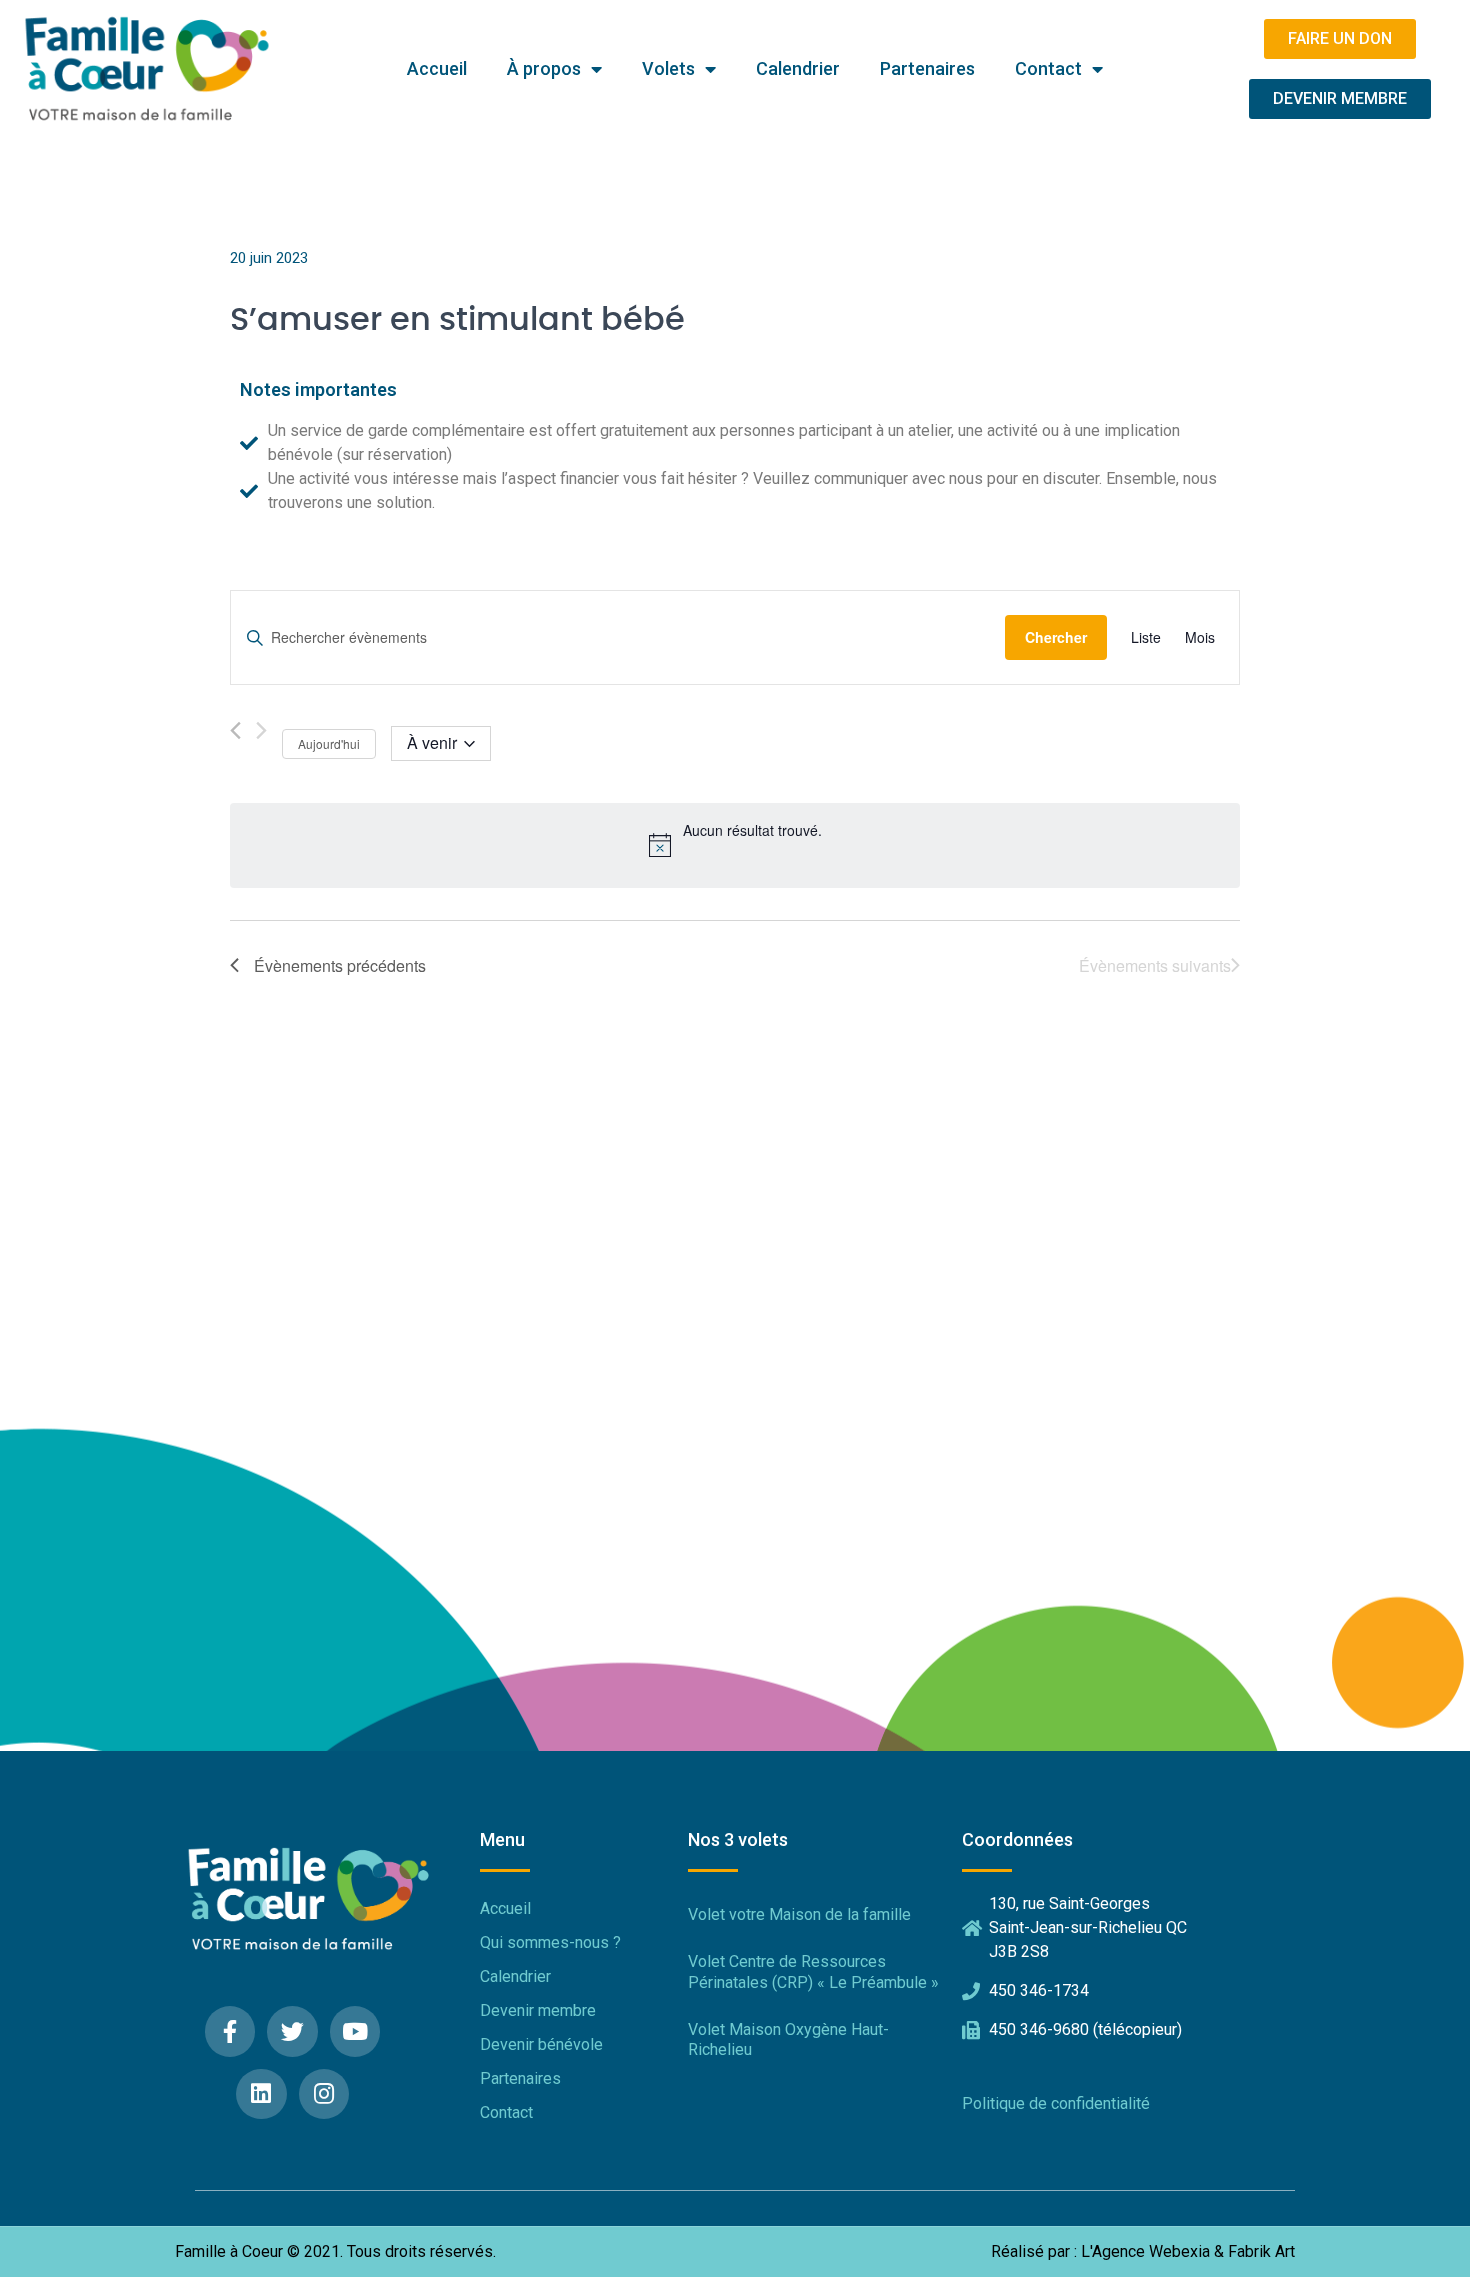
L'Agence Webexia (1145, 2252)
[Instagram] (324, 2094)
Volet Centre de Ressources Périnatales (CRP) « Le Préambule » (813, 1972)
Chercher (1056, 637)
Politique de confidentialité (1056, 2103)
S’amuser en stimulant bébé (457, 320)
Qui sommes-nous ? (550, 1942)
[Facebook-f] (230, 2031)
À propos (544, 68)
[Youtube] (355, 2031)
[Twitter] (292, 2031)
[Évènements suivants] (261, 730)
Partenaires (927, 68)
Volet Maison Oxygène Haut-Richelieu (788, 2040)
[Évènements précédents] (235, 730)
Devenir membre (538, 2010)
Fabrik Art (1261, 2252)
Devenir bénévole (541, 2044)
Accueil (437, 68)
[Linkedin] (261, 2094)
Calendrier (798, 68)
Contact (1048, 68)
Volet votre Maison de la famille (799, 1914)
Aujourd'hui (329, 743)
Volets (668, 68)
